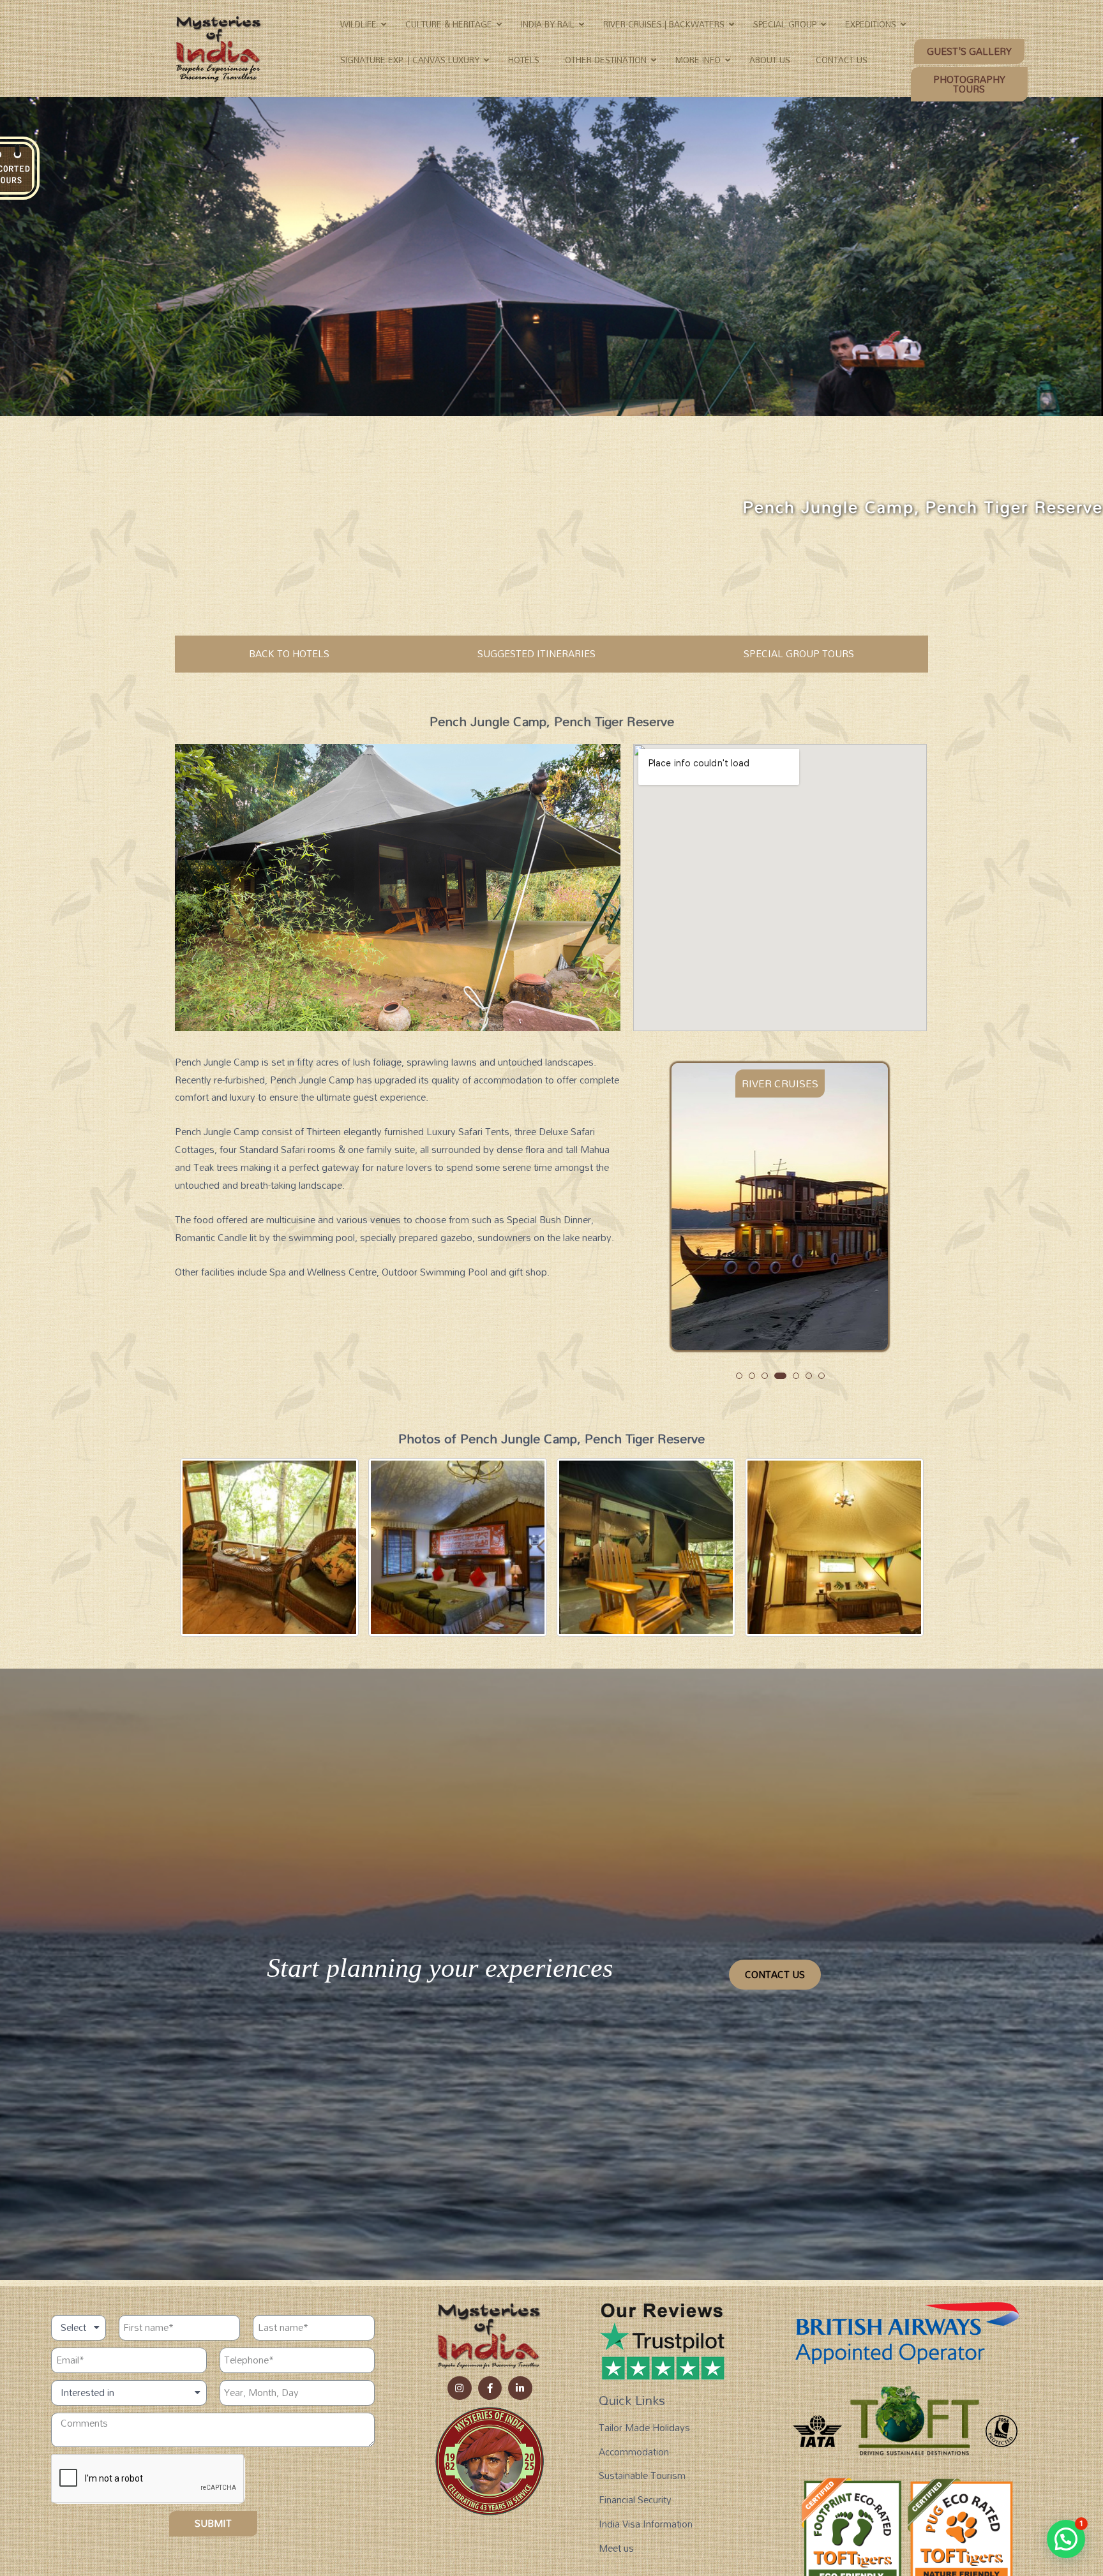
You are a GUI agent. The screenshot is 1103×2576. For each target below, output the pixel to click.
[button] (969, 51)
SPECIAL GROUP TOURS (799, 653)
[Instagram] (460, 2388)
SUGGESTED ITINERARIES (536, 653)
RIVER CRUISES (780, 1083)
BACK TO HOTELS (289, 653)
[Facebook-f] (490, 2388)
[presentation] (680, 1231)
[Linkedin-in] (520, 2388)
